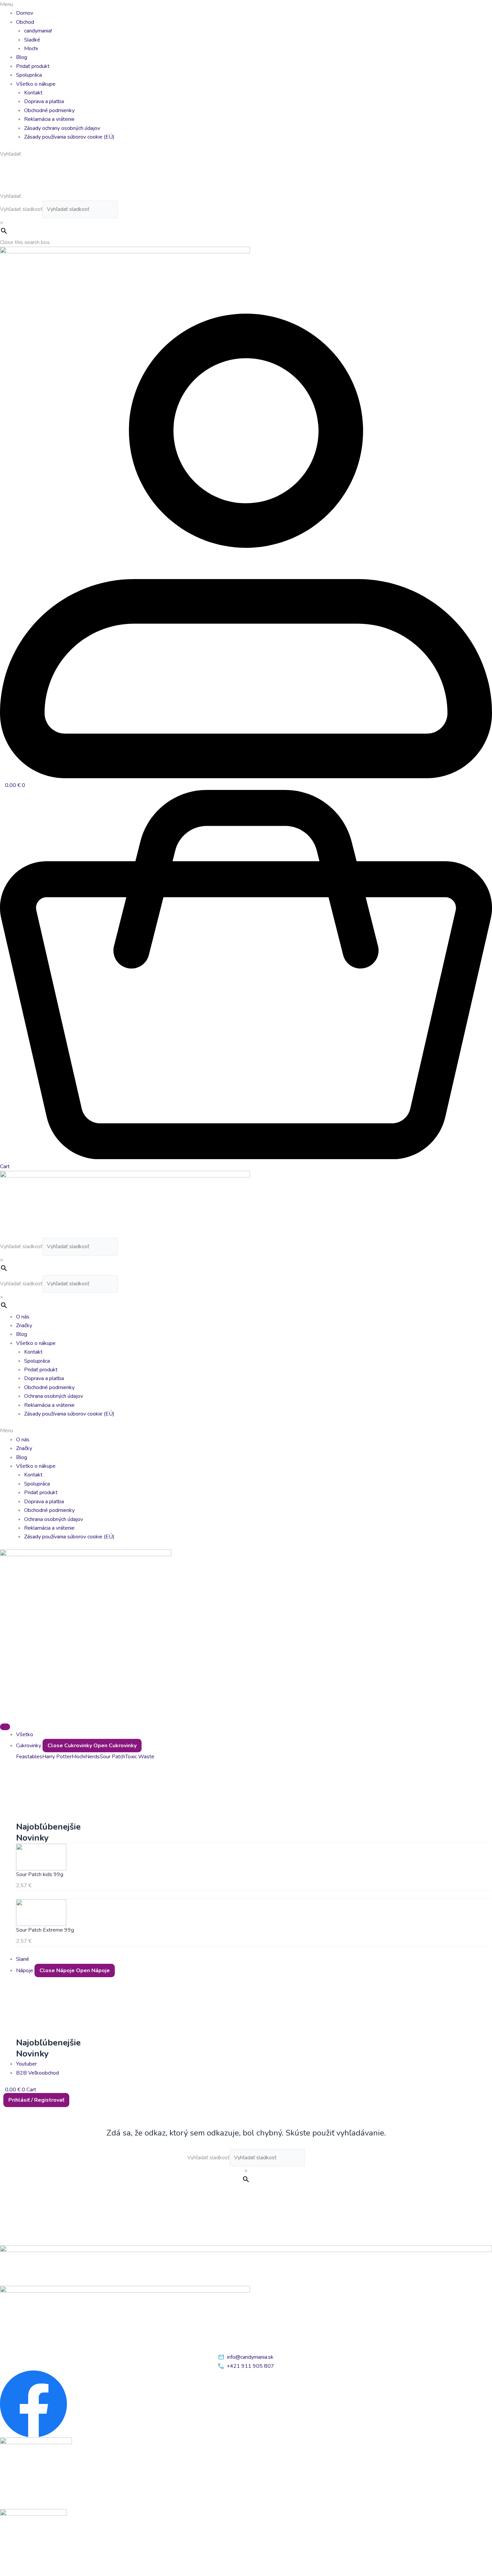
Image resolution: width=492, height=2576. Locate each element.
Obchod (25, 22)
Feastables (29, 1757)
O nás (23, 1317)
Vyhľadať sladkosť (21, 209)
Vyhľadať (11, 196)
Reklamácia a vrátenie (49, 119)
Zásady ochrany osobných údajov (62, 128)
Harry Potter (57, 1757)
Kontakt (33, 93)
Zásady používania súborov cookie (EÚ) (69, 137)
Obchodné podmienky (49, 110)
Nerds (93, 1757)
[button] (246, 4)
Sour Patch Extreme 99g (45, 1930)
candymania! (38, 31)
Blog (22, 57)
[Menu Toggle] (5, 1727)
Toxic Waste (140, 1757)
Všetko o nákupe (36, 84)
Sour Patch (112, 1757)
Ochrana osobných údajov (54, 1396)
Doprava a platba (44, 101)
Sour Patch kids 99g (40, 1874)
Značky (24, 1325)
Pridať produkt (33, 66)
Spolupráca (29, 75)
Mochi (31, 49)
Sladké (32, 40)
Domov (25, 13)
